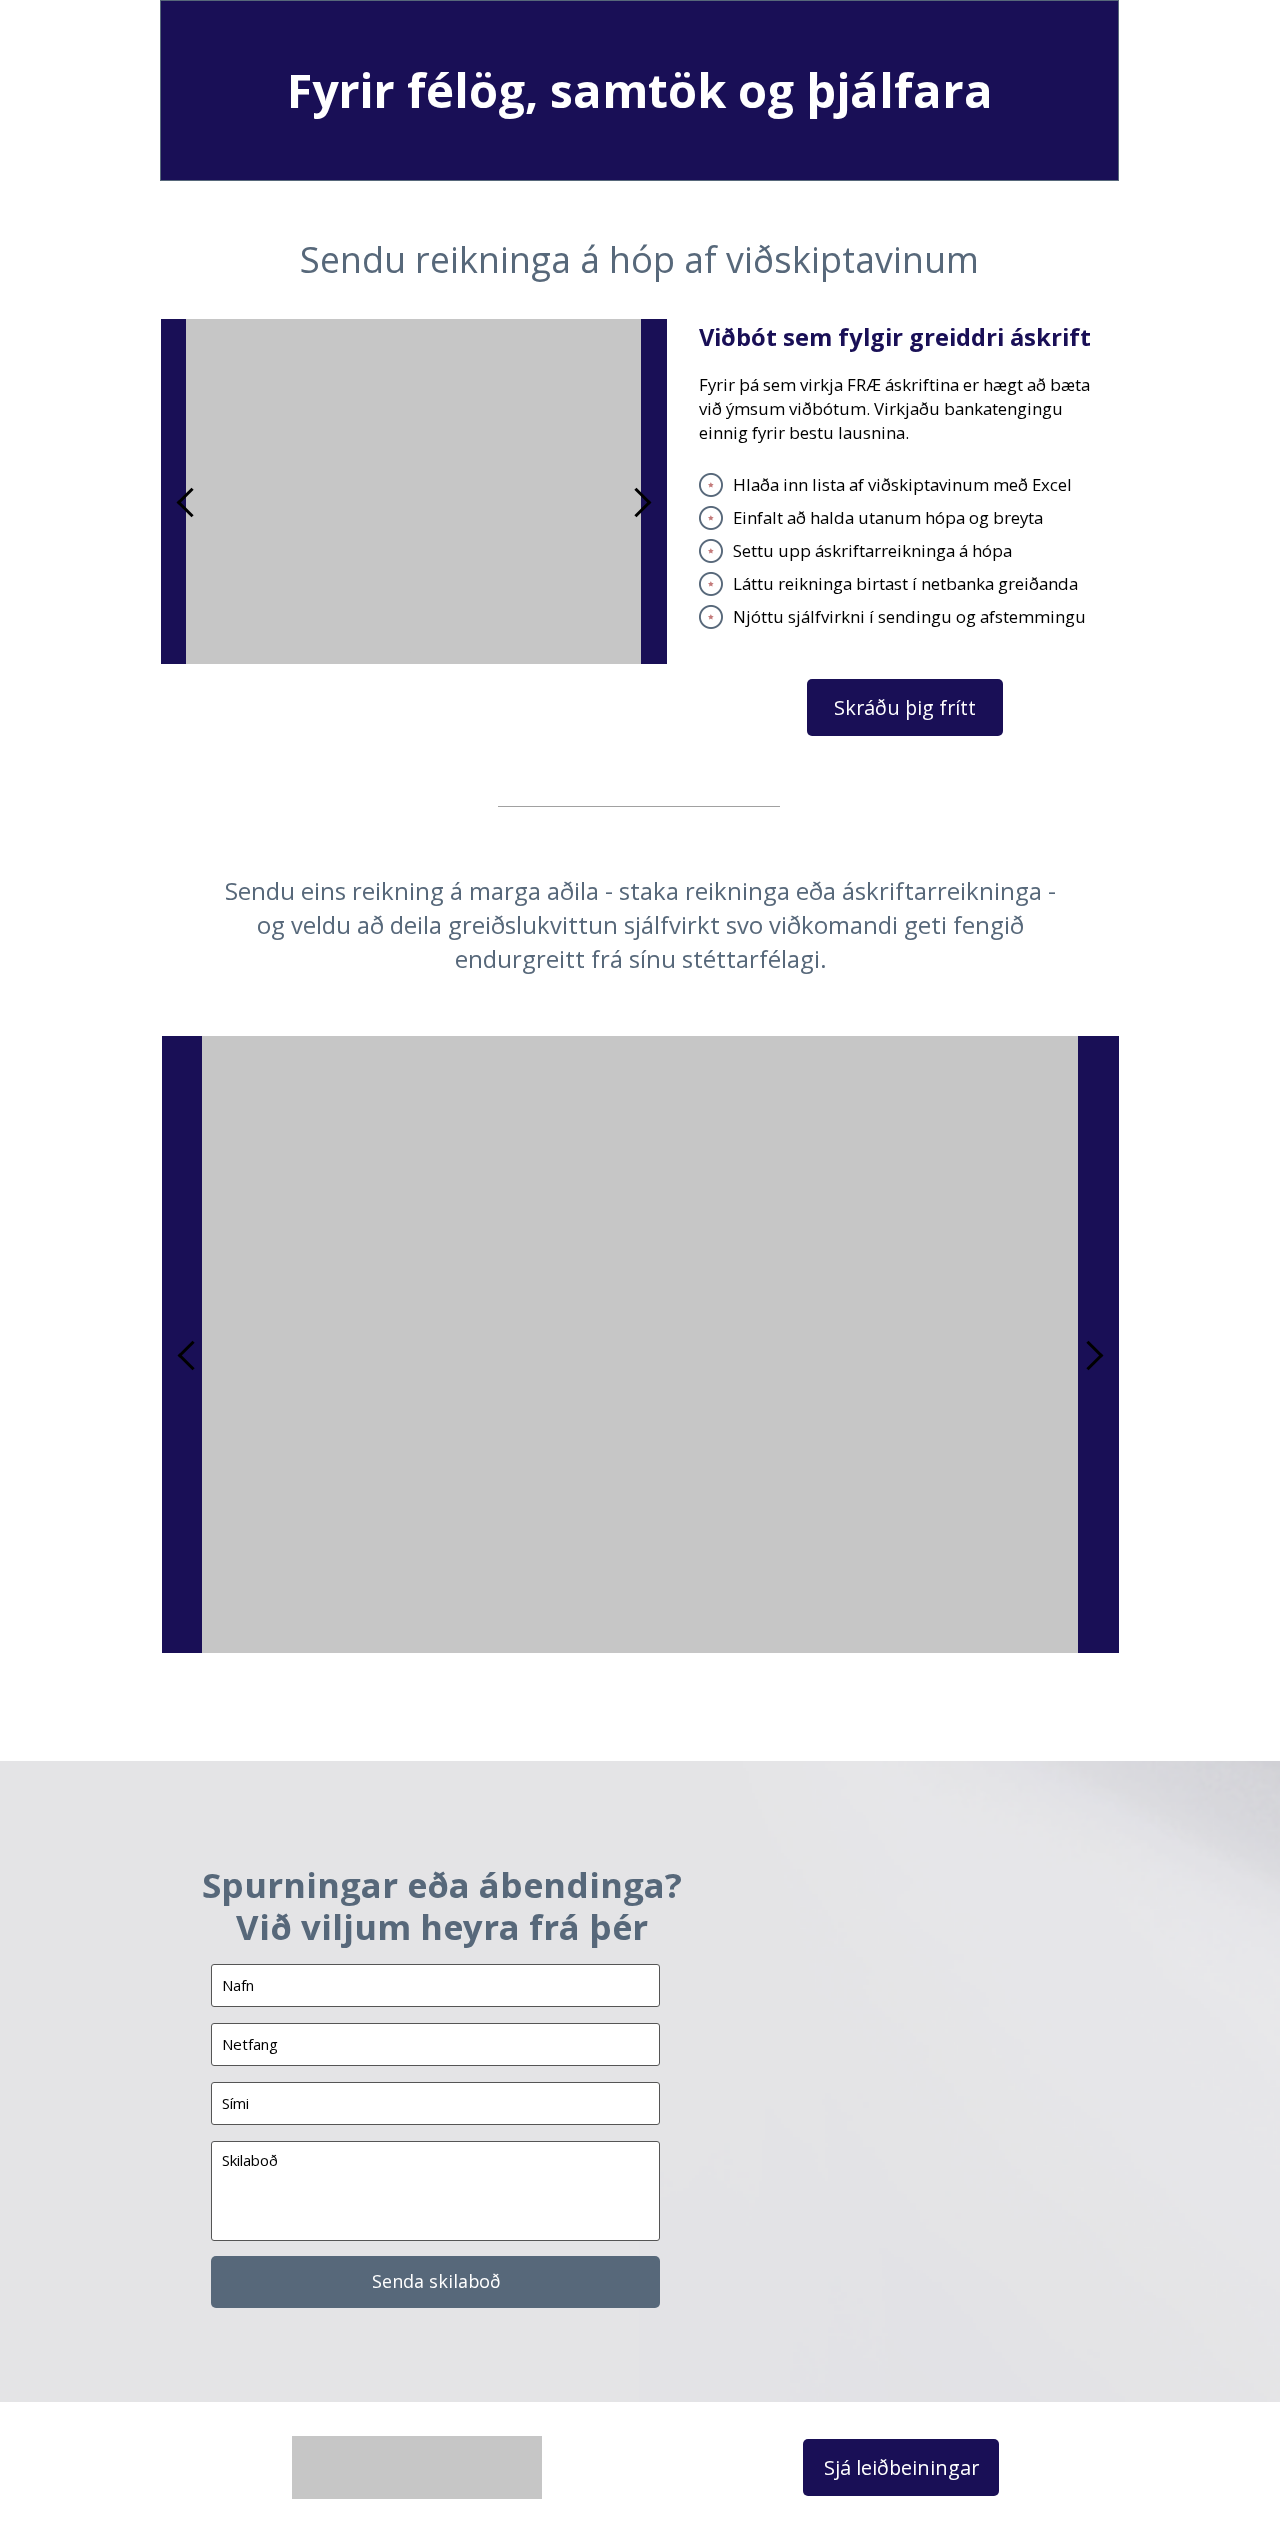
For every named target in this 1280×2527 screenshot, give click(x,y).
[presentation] (192, 502)
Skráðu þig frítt (905, 707)
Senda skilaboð (436, 2281)
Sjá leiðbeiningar (901, 2467)
